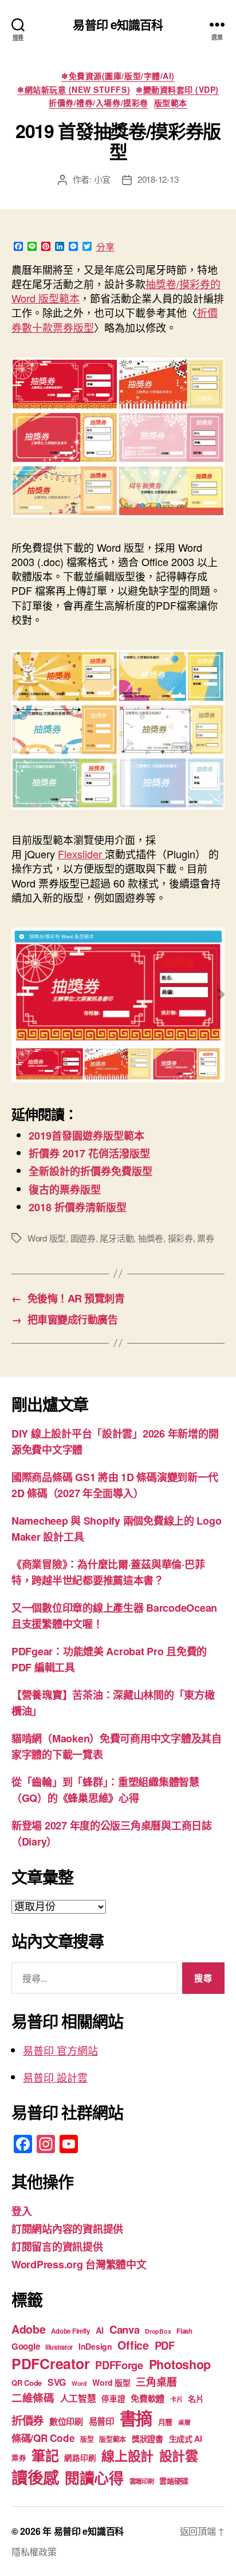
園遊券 (83, 1238)
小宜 (103, 179)
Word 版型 (47, 1238)
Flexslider (81, 854)
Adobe (29, 2329)
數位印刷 (66, 2421)
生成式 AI (186, 2438)
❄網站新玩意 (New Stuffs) (74, 90)
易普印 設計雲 (55, 2077)
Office (133, 2345)
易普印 (101, 2421)
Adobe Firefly (70, 2331)
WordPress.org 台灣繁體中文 (79, 2264)
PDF (165, 2345)
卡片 (176, 2399)
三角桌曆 (156, 2382)
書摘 (136, 2418)
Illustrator (59, 2347)
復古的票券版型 (65, 1189)
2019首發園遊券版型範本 (86, 1136)
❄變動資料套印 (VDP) (177, 90)
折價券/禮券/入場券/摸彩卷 (98, 103)
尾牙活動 (117, 1238)
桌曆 (184, 2422)
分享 (105, 247)
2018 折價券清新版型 (78, 1207)
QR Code (27, 2383)
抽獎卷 (151, 1238)
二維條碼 (33, 2398)
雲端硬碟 (174, 2481)
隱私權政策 (34, 2552)
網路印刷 (80, 2458)
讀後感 (35, 2477)
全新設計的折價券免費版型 (91, 1171)
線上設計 (127, 2455)
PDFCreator (50, 2363)
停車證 (113, 2399)
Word (79, 2383)
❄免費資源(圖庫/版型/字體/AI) (118, 76)
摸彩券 (180, 1238)
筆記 (45, 2455)
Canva (125, 2329)
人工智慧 (78, 2398)
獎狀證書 (147, 2438)
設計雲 (179, 2455)
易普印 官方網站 (60, 2050)
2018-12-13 (158, 179)
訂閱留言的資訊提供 (57, 2247)
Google (25, 2346)
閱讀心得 (94, 2478)
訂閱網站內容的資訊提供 (67, 2229)
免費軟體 (147, 2398)
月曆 (165, 2422)
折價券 (27, 2420)
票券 (206, 1238)
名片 (196, 2398)
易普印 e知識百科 (118, 24)
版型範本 (171, 103)
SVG (57, 2382)
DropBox (158, 2331)
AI (100, 2330)
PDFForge (119, 2365)
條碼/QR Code (43, 2438)
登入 (21, 2211)
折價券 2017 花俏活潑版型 (89, 1153)
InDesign (95, 2346)
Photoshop (180, 2364)
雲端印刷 (142, 2481)
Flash (184, 2331)
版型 (87, 2439)
